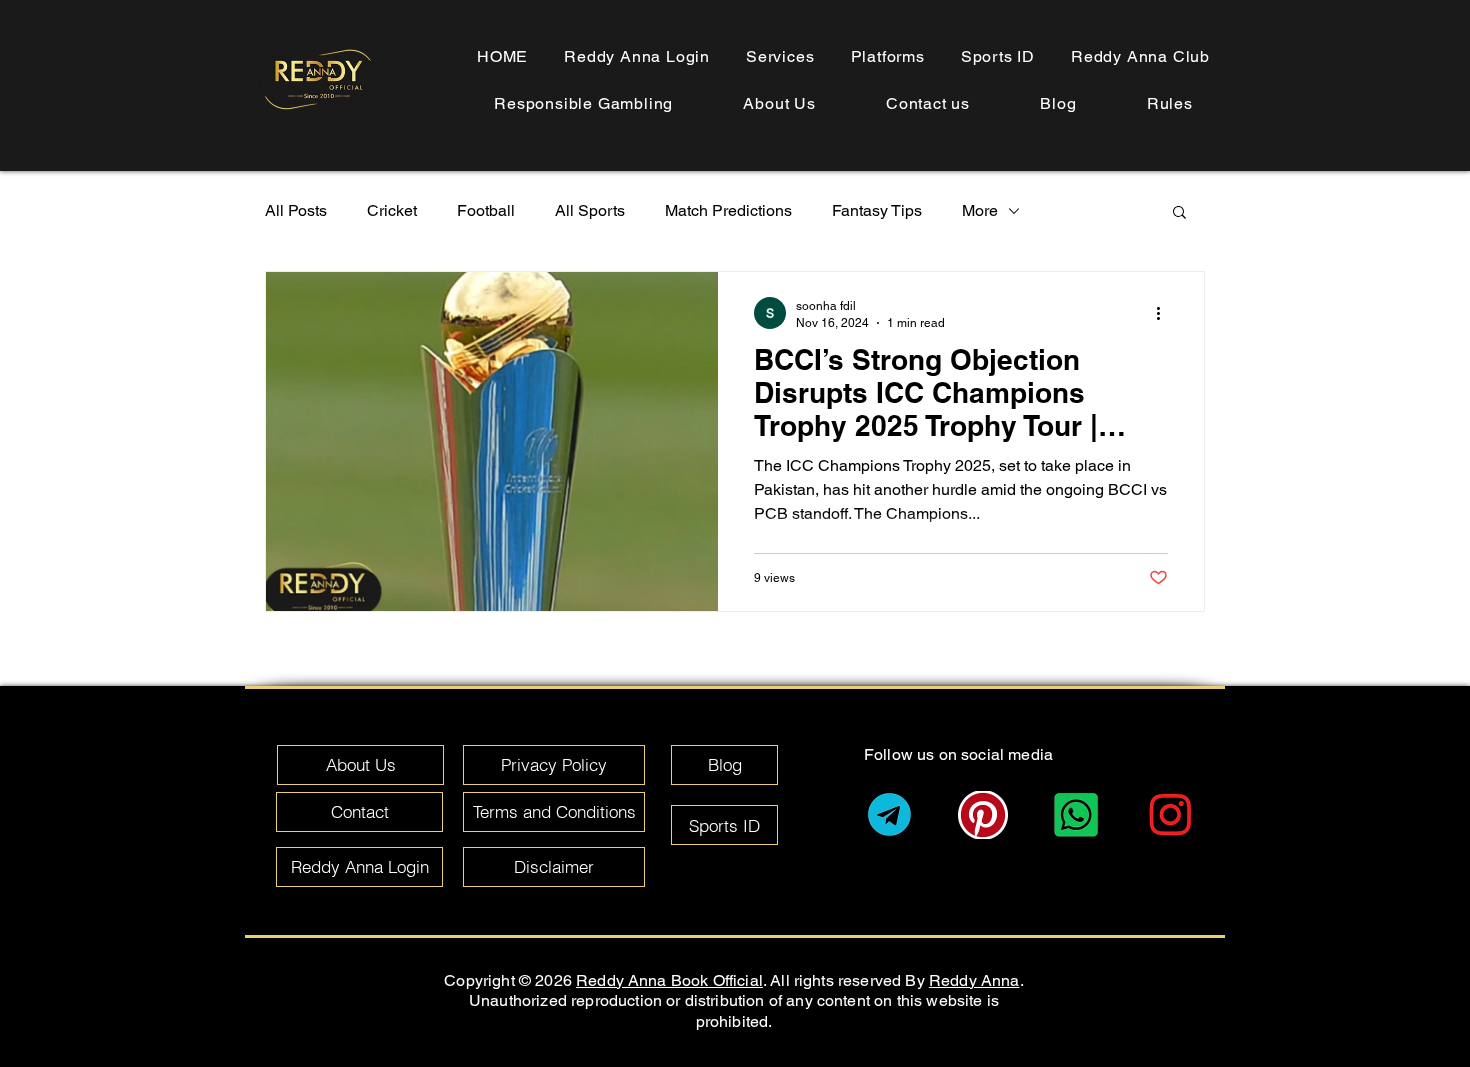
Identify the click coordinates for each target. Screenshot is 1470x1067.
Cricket (392, 210)
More (980, 210)
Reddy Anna (974, 980)
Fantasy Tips (877, 210)
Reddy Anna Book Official (669, 980)
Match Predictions (728, 210)
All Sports (590, 210)
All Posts (296, 210)
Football (486, 210)
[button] (1170, 103)
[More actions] (1165, 313)
